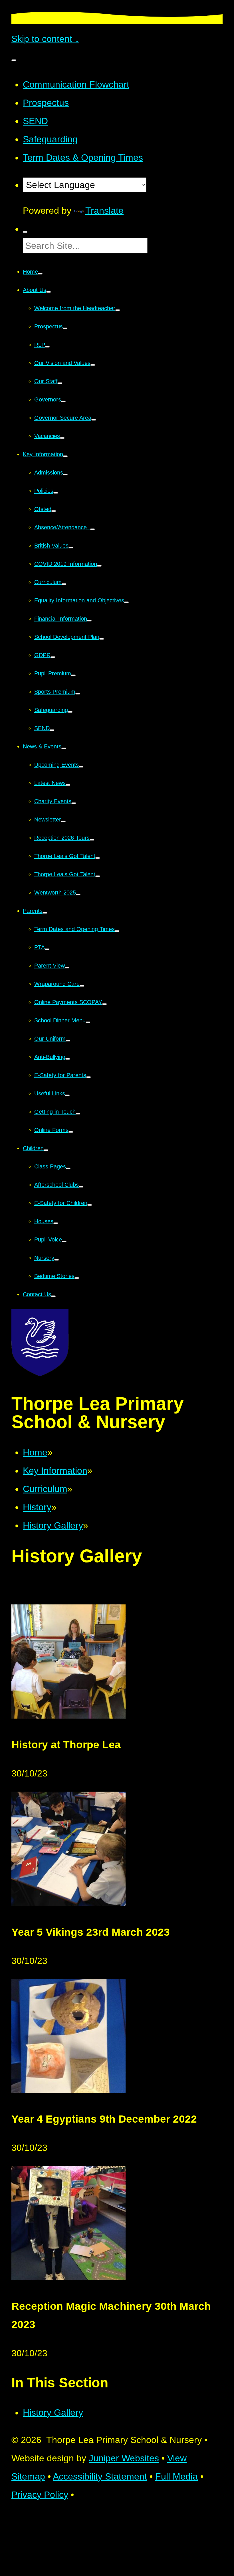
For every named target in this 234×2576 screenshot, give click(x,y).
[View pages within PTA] (47, 949)
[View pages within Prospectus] (65, 328)
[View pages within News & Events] (64, 748)
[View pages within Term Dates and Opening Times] (117, 931)
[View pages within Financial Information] (89, 621)
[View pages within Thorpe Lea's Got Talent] (98, 858)
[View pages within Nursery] (57, 1260)
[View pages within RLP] (47, 347)
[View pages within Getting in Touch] (78, 1114)
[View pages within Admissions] (65, 475)
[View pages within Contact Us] (53, 1296)
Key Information (55, 1471)
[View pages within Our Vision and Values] (93, 365)
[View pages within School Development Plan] (102, 639)
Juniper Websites (124, 2458)
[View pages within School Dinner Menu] (88, 1022)
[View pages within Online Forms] (71, 1132)
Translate (104, 211)
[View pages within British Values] (71, 548)
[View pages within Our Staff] (60, 383)
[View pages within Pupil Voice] (64, 1241)
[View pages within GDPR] (53, 657)
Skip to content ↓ (45, 39)
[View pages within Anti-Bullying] (68, 1059)
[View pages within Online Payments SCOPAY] (104, 1004)
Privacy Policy (40, 2495)
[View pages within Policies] (56, 493)
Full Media (176, 2476)
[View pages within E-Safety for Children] (90, 1205)
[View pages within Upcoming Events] (81, 767)
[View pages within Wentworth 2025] (78, 895)
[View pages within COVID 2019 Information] (99, 566)
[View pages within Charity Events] (74, 803)
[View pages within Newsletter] (63, 821)
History (37, 1507)
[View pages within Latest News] (68, 785)
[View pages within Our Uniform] (68, 1041)
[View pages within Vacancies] (62, 438)
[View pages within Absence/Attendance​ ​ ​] (92, 529)
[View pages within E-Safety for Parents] (88, 1077)
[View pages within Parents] (45, 913)
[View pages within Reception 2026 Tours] (92, 840)
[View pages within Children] (46, 1150)
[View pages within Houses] (56, 1223)
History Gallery (53, 1525)
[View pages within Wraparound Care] (82, 986)
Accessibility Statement (100, 2476)
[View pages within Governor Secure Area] (94, 420)
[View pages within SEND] (52, 730)
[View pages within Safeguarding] (70, 712)
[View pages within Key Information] (65, 456)
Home (35, 1452)
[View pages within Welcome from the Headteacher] (118, 310)
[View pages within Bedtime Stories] (77, 1278)
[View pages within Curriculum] (64, 584)
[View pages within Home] (40, 274)
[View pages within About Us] (49, 292)
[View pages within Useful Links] (67, 1095)
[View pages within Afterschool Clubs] (81, 1187)
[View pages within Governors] (63, 401)
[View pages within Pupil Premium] (73, 675)
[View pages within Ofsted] (54, 511)
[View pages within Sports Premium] (78, 694)
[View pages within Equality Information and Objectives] (126, 602)
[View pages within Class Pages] (68, 1168)
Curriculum (45, 1489)
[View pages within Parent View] (67, 968)
